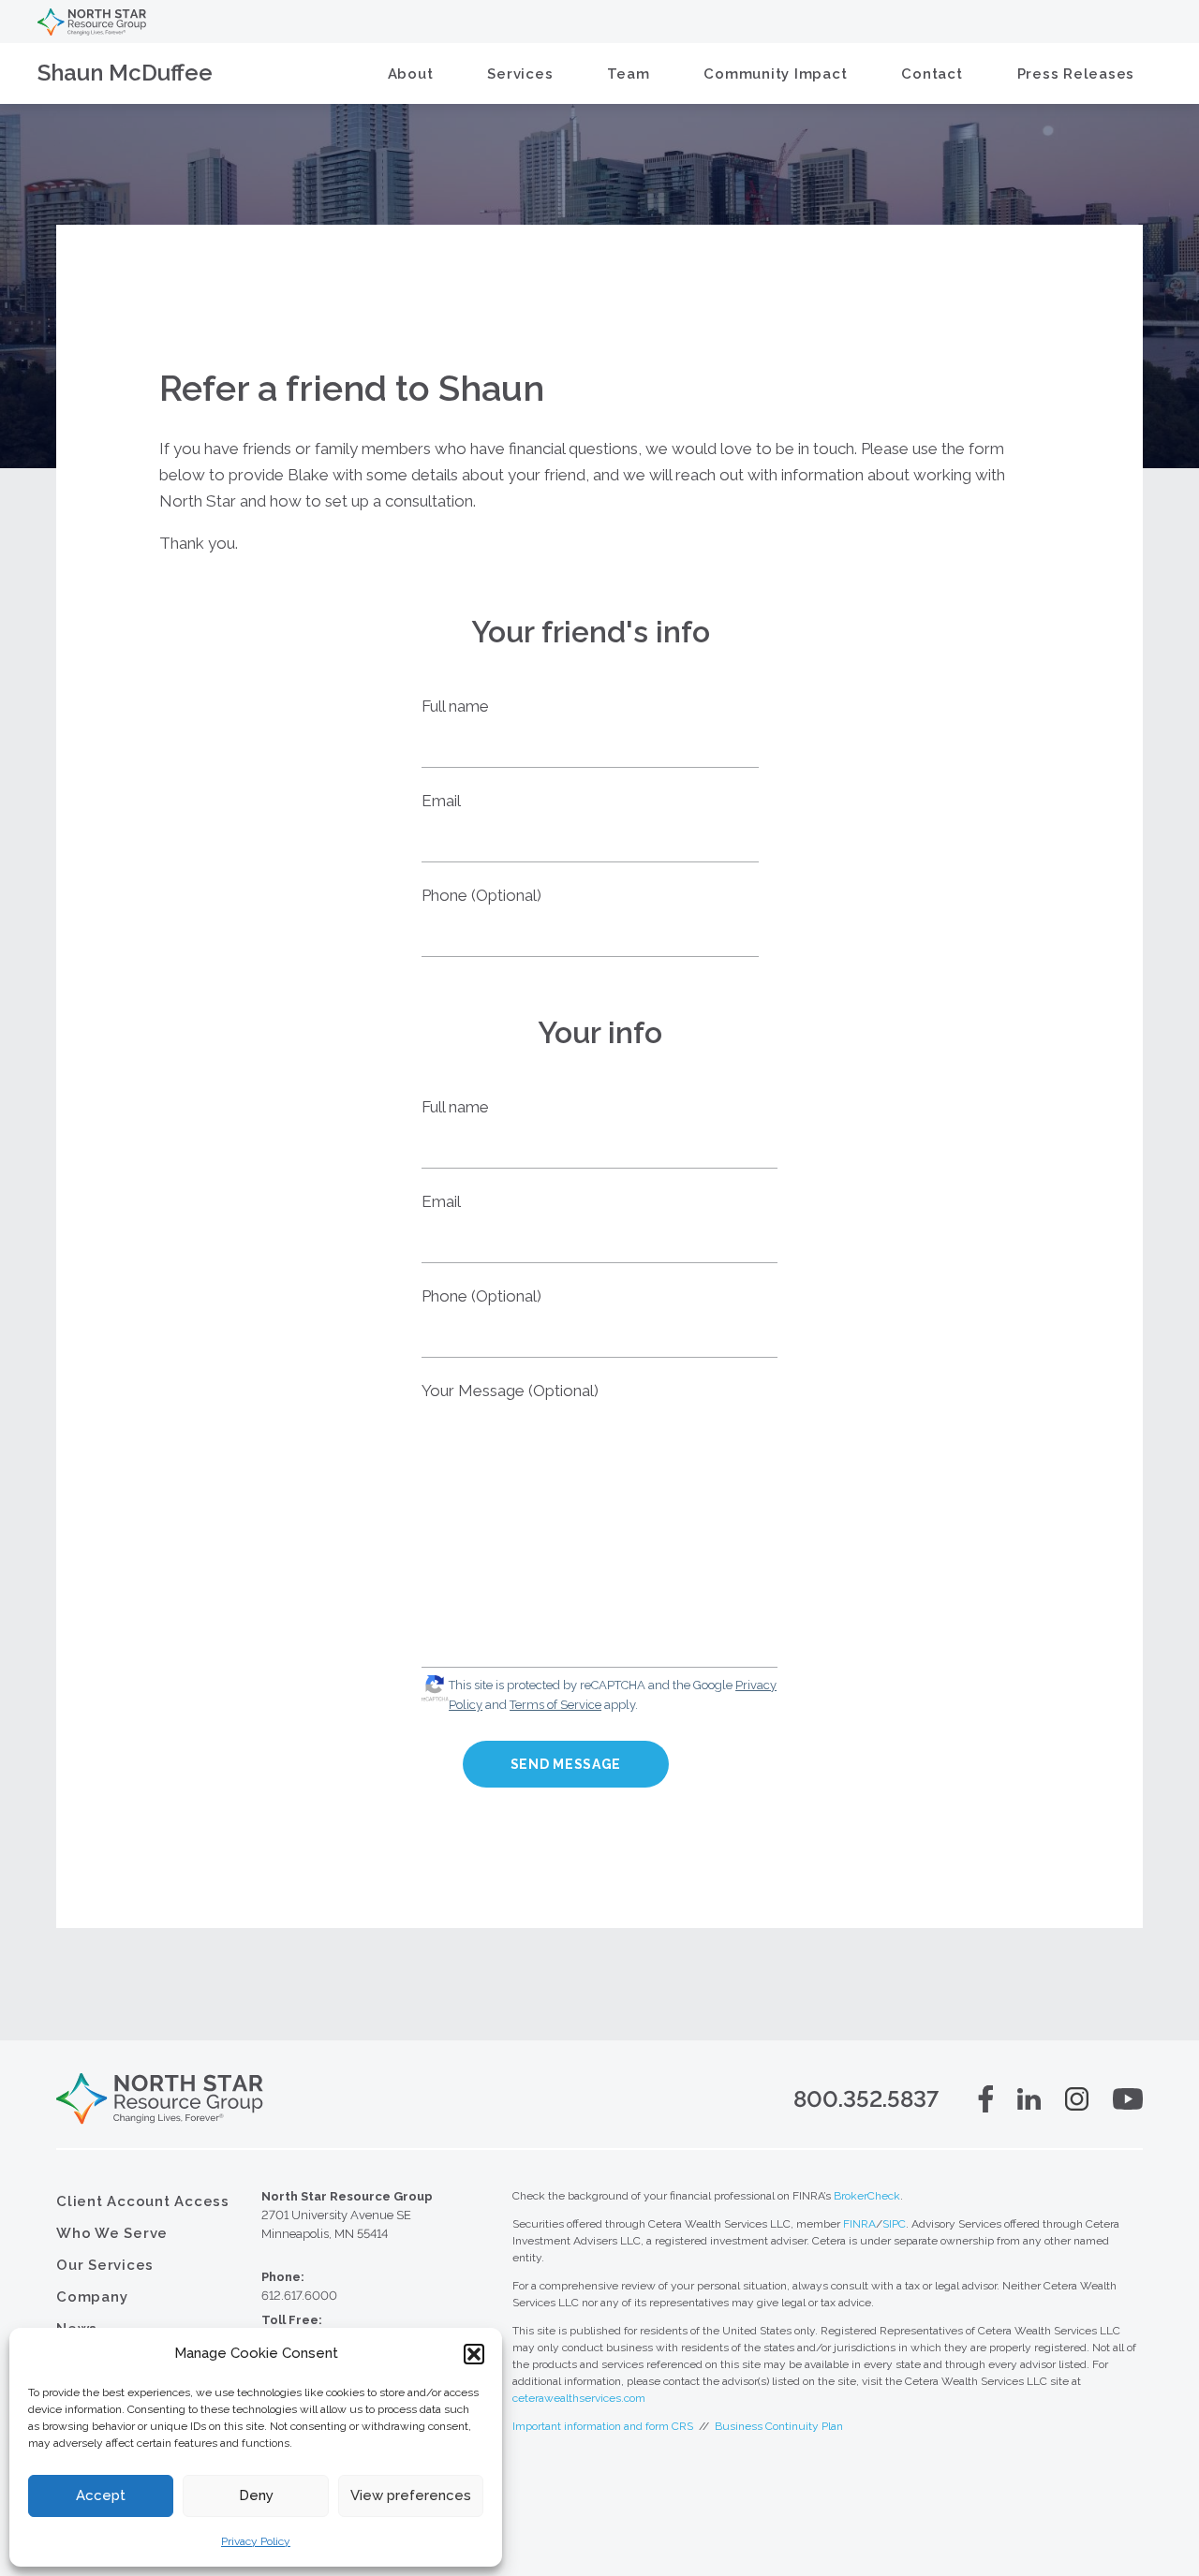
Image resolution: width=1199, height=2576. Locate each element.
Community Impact (775, 74)
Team (628, 74)
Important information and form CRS (603, 2426)
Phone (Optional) (481, 895)
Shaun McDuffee (125, 73)
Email (441, 801)
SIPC (894, 2224)
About (411, 74)
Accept (101, 2495)
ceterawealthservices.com (579, 2398)
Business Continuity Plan (779, 2426)
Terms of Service (555, 1705)
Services (520, 74)
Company (92, 2297)
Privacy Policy (256, 2541)
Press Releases (1076, 74)
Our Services (105, 2265)
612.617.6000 (299, 2296)
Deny (256, 2495)
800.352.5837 (866, 2099)
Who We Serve (112, 2233)
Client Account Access (143, 2201)
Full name (455, 706)
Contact (932, 74)
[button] (474, 2354)
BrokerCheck (867, 2196)
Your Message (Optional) (510, 1391)
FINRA (859, 2224)
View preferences (411, 2495)
